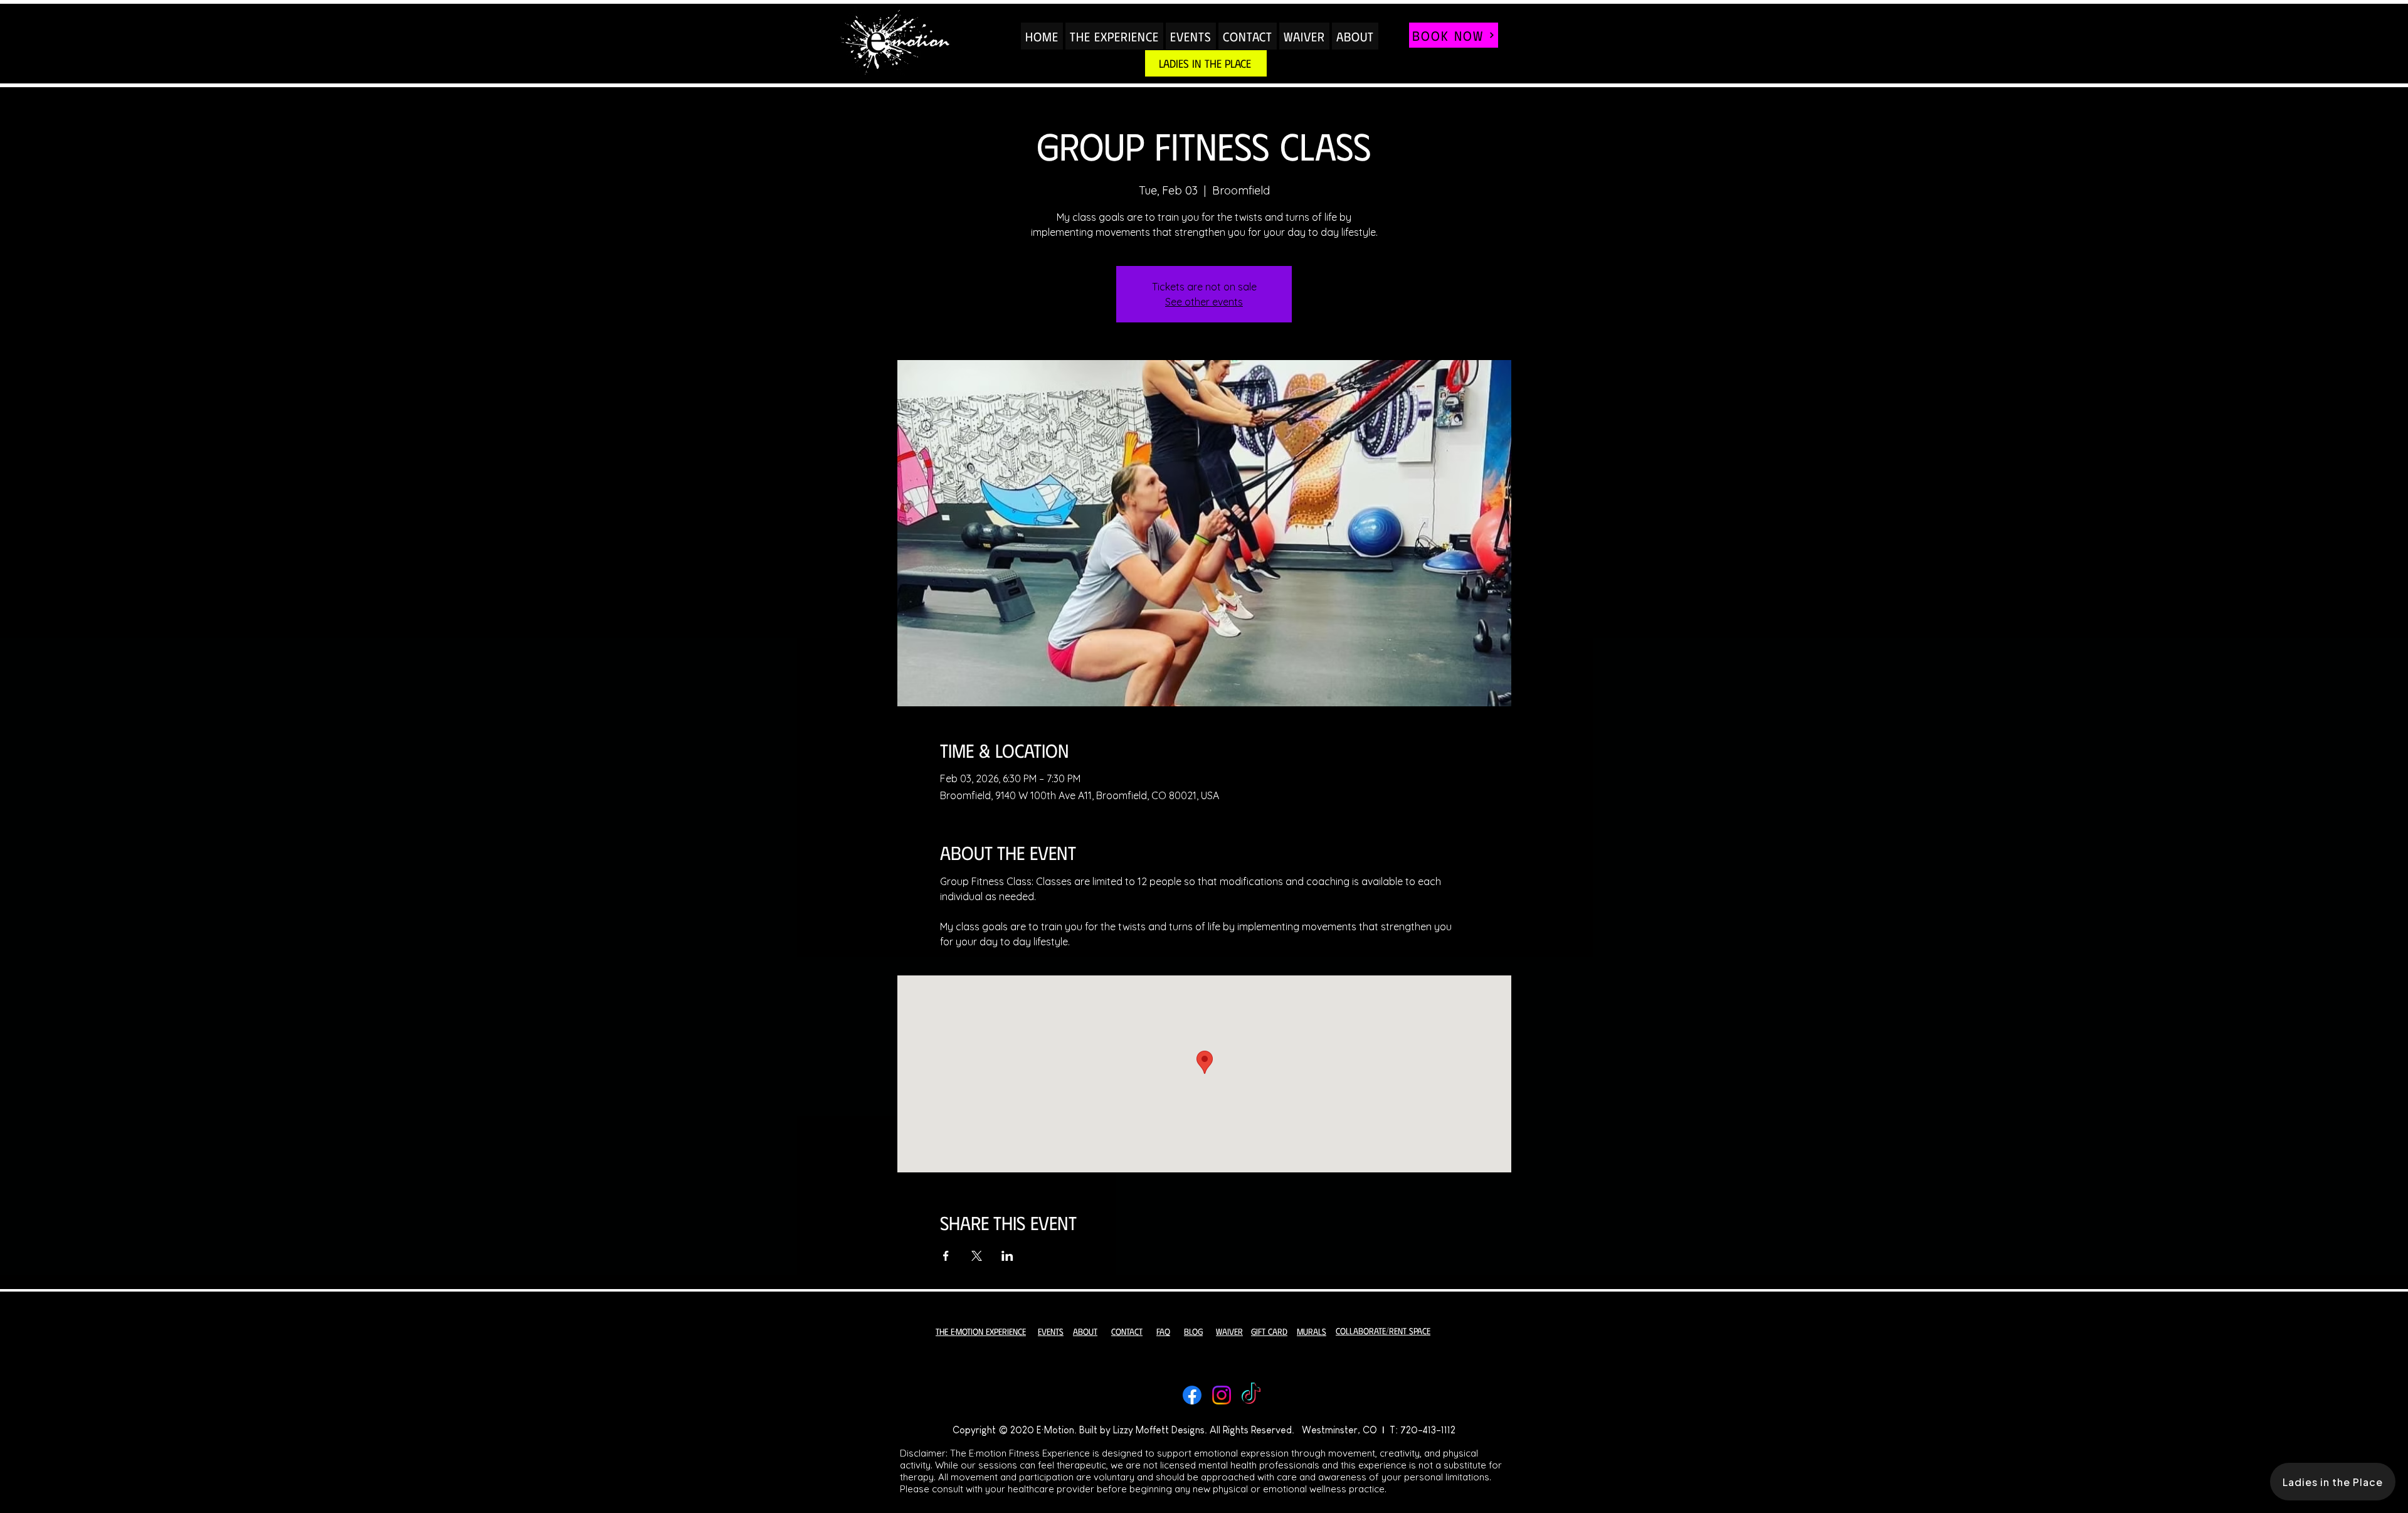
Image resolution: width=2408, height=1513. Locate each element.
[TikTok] (1251, 1395)
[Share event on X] (977, 1256)
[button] (1355, 36)
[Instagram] (1222, 1395)
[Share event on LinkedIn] (1007, 1256)
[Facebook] (1192, 1395)
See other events (1204, 302)
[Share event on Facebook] (946, 1256)
